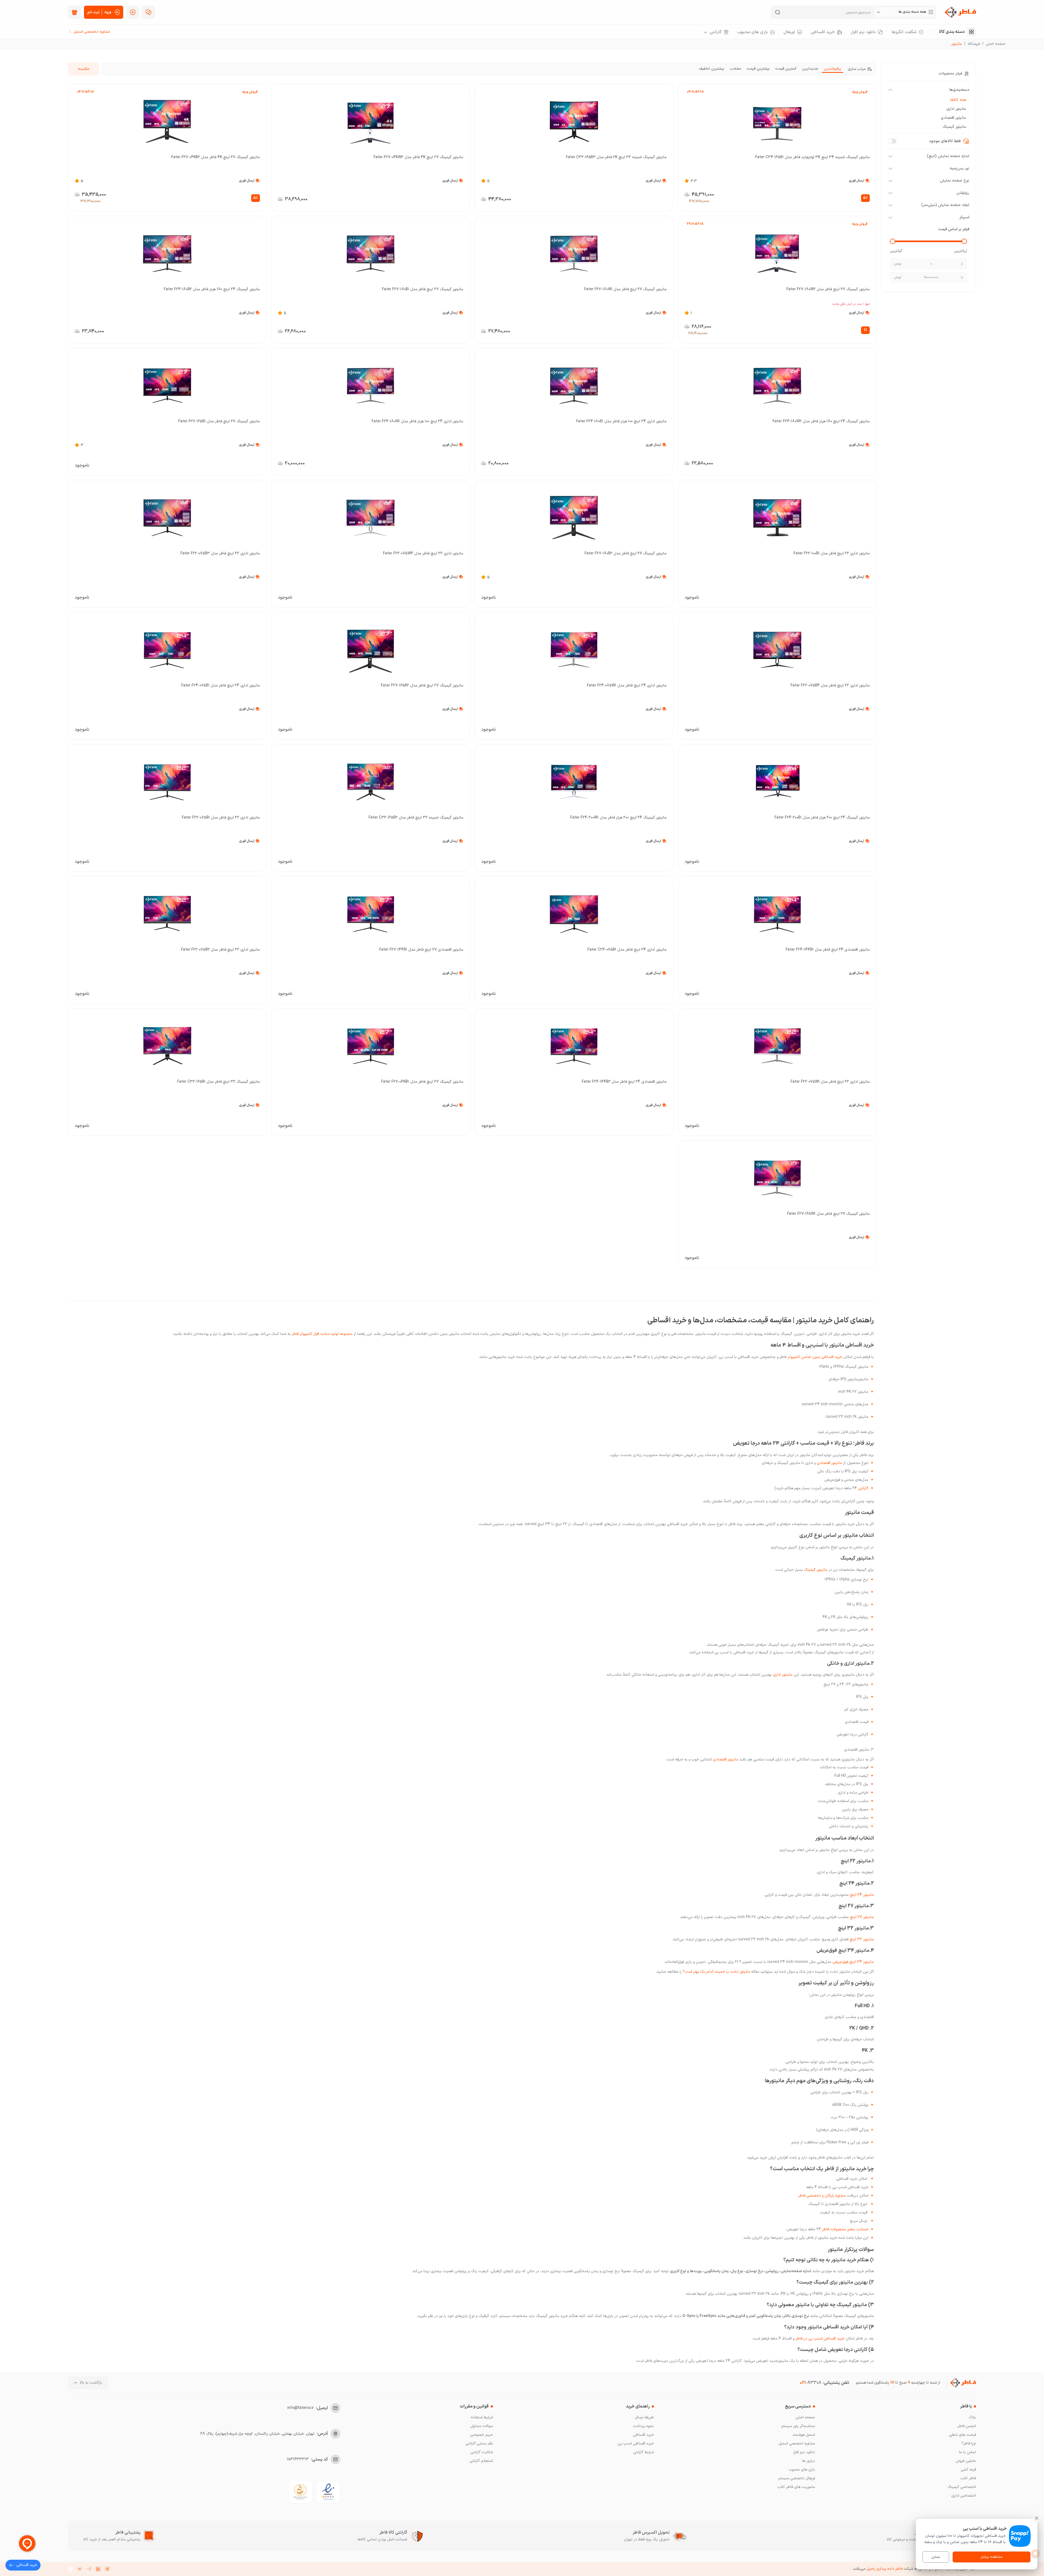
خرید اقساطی (643, 2435)
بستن (936, 2557)
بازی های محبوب (802, 2470)
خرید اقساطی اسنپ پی (636, 2444)
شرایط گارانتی (644, 2452)
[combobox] (905, 12)
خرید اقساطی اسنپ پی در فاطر (819, 2339)
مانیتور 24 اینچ (862, 1895)
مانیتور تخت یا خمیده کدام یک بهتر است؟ (716, 1972)
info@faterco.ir (301, 2408)
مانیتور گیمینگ (816, 1570)
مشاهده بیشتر (992, 2557)
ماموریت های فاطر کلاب (796, 2487)
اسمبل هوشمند (804, 2435)
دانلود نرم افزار (804, 2452)
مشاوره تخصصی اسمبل (797, 2444)
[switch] (892, 141)
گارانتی (863, 1488)
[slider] (964, 241)
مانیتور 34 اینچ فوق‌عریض (853, 1962)
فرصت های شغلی (962, 2435)
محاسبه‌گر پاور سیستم (798, 2426)
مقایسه (84, 69)
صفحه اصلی (996, 44)
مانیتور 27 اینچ (862, 1917)
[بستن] (1037, 2518)
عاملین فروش (966, 2461)
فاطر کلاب (968, 2478)
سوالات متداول (482, 2426)
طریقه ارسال (644, 2417)
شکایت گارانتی (482, 2452)
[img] (74, 12)
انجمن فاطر (967, 2426)
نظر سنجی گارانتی (479, 2444)
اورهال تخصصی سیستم (797, 2478)
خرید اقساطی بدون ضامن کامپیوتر (815, 1357)
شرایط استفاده (482, 2417)
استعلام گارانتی (481, 2461)
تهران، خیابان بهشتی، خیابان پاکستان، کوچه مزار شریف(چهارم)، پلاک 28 (257, 2434)
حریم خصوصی (481, 2435)
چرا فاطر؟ (969, 2444)
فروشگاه (974, 44)
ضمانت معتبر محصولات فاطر (845, 2229)
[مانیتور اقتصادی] (843, 1463)
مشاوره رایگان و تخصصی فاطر (822, 2196)
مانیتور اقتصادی (829, 1463)
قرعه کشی (968, 2470)
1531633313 (298, 2459)
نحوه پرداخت (643, 2426)
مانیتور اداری (783, 1675)
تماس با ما (967, 2452)
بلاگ (972, 2417)
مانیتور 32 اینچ (862, 1939)
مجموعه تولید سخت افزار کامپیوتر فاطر (322, 1334)
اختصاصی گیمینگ (962, 2487)
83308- (811, 2383)
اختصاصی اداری (964, 2496)
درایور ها (809, 2461)
